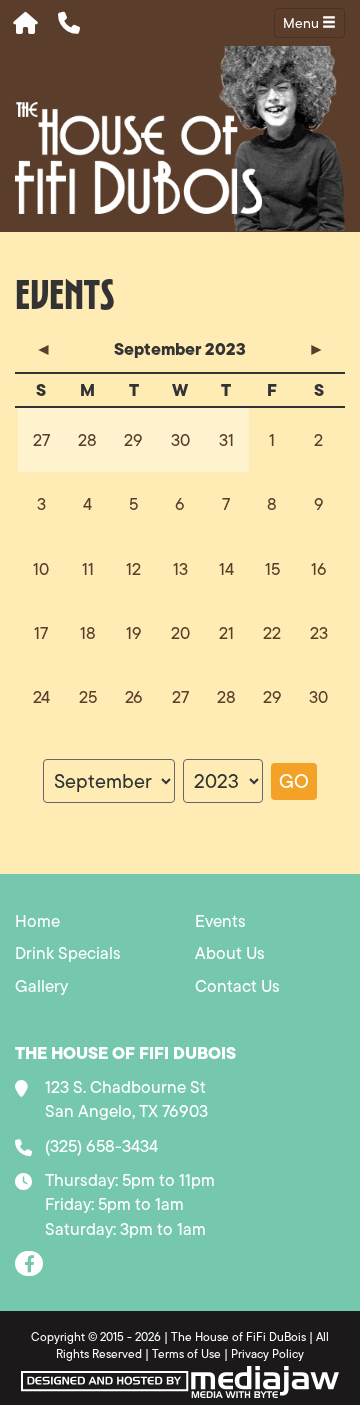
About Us (230, 953)
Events (220, 921)
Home (37, 921)
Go (294, 781)
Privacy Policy (267, 1353)
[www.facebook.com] (29, 1263)
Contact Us (237, 986)
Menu (302, 23)
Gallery (41, 986)
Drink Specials (68, 953)
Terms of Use (186, 1353)
